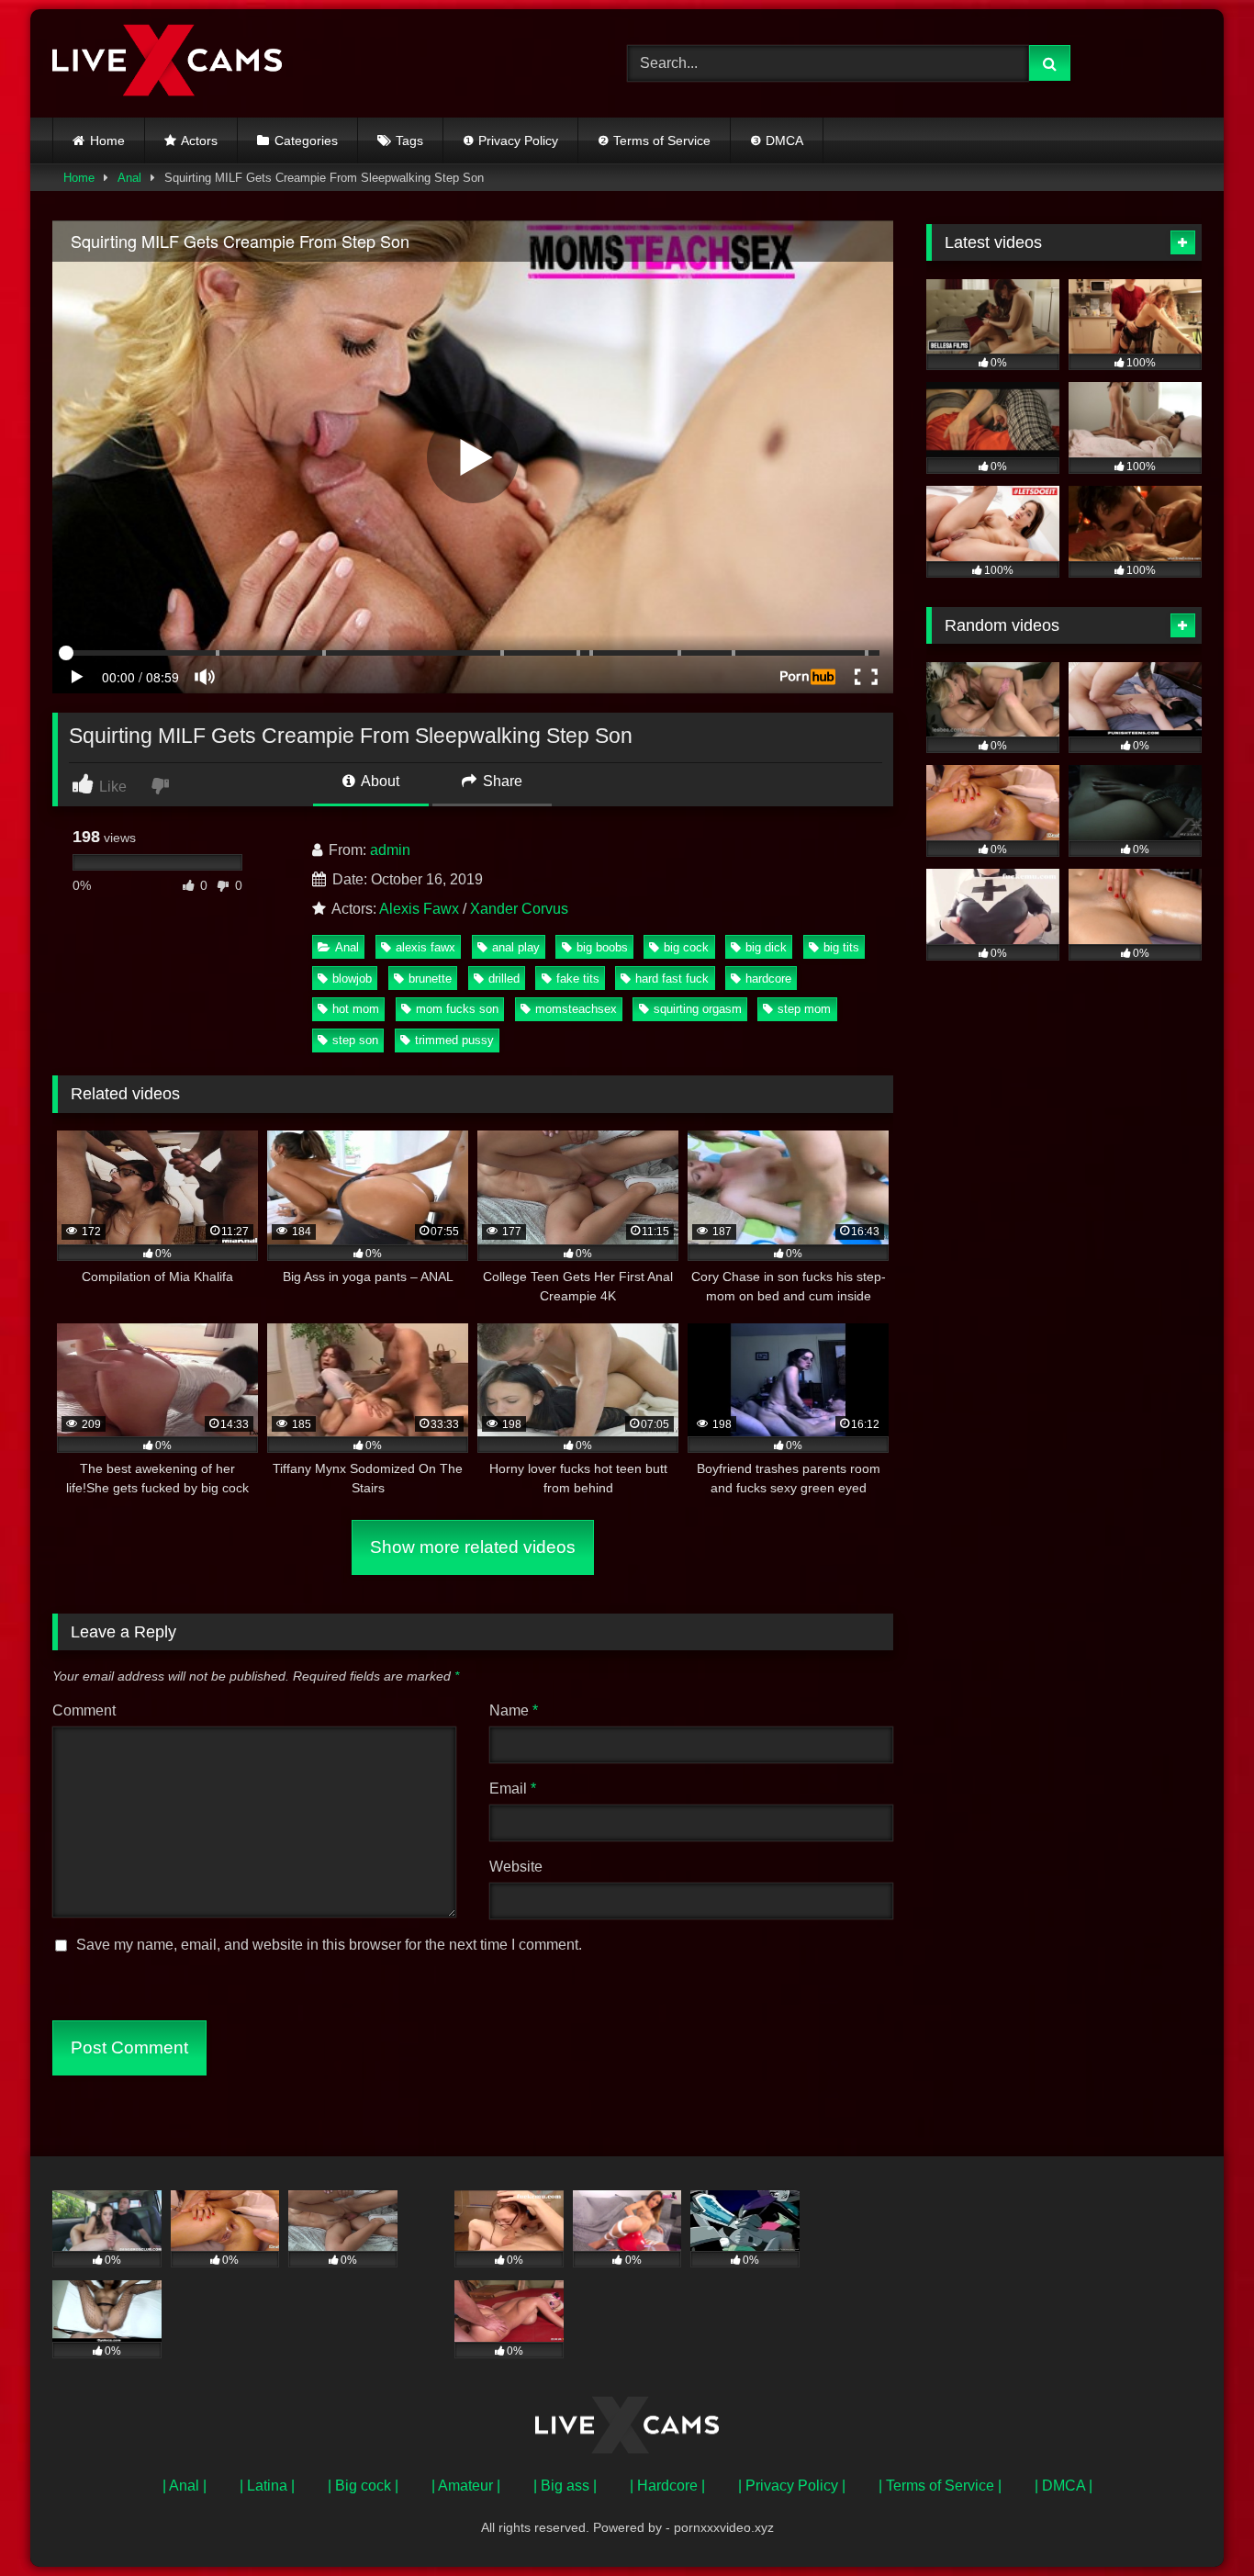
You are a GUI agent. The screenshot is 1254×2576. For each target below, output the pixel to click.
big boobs (602, 947)
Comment (84, 1710)
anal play (516, 947)
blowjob (352, 979)
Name (514, 1710)
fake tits (578, 979)
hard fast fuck (672, 979)
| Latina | (267, 2486)
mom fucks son (457, 1009)
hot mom (356, 1009)
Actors (199, 141)
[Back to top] (1197, 2521)
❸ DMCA (777, 141)
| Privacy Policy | (792, 2486)
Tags (409, 141)
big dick (766, 947)
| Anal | (185, 2486)
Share (501, 781)
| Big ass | (565, 2486)
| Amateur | (466, 2486)
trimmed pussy (454, 1040)
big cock (686, 947)
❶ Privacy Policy (510, 141)
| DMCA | (1064, 2486)
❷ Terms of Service (654, 141)
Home (107, 141)
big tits (841, 947)
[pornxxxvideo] (167, 63)
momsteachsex (576, 1009)
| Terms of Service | (940, 2486)
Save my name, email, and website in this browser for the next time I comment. (329, 1945)
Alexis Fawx (419, 909)
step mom (804, 1009)
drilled (504, 979)
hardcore (768, 979)
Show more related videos (473, 1547)
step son (355, 1040)
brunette (430, 979)
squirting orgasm (698, 1009)
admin (390, 850)
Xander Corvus (519, 909)
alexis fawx (425, 947)
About (379, 781)
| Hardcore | (667, 2486)
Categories (306, 141)
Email (513, 1789)
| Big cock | (363, 2486)
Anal (129, 178)
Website (516, 1867)
